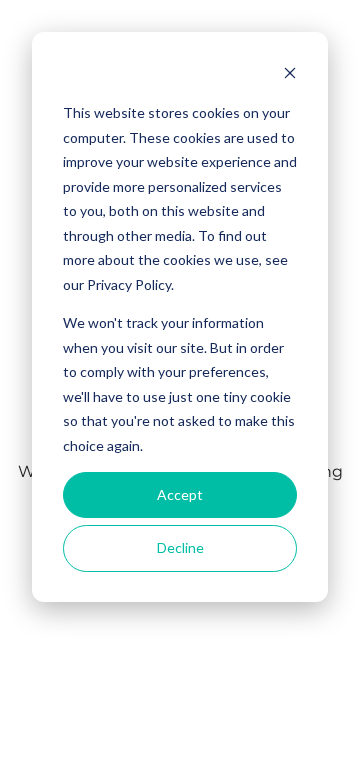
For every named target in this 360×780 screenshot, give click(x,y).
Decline (180, 547)
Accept (180, 494)
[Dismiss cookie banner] (290, 75)
